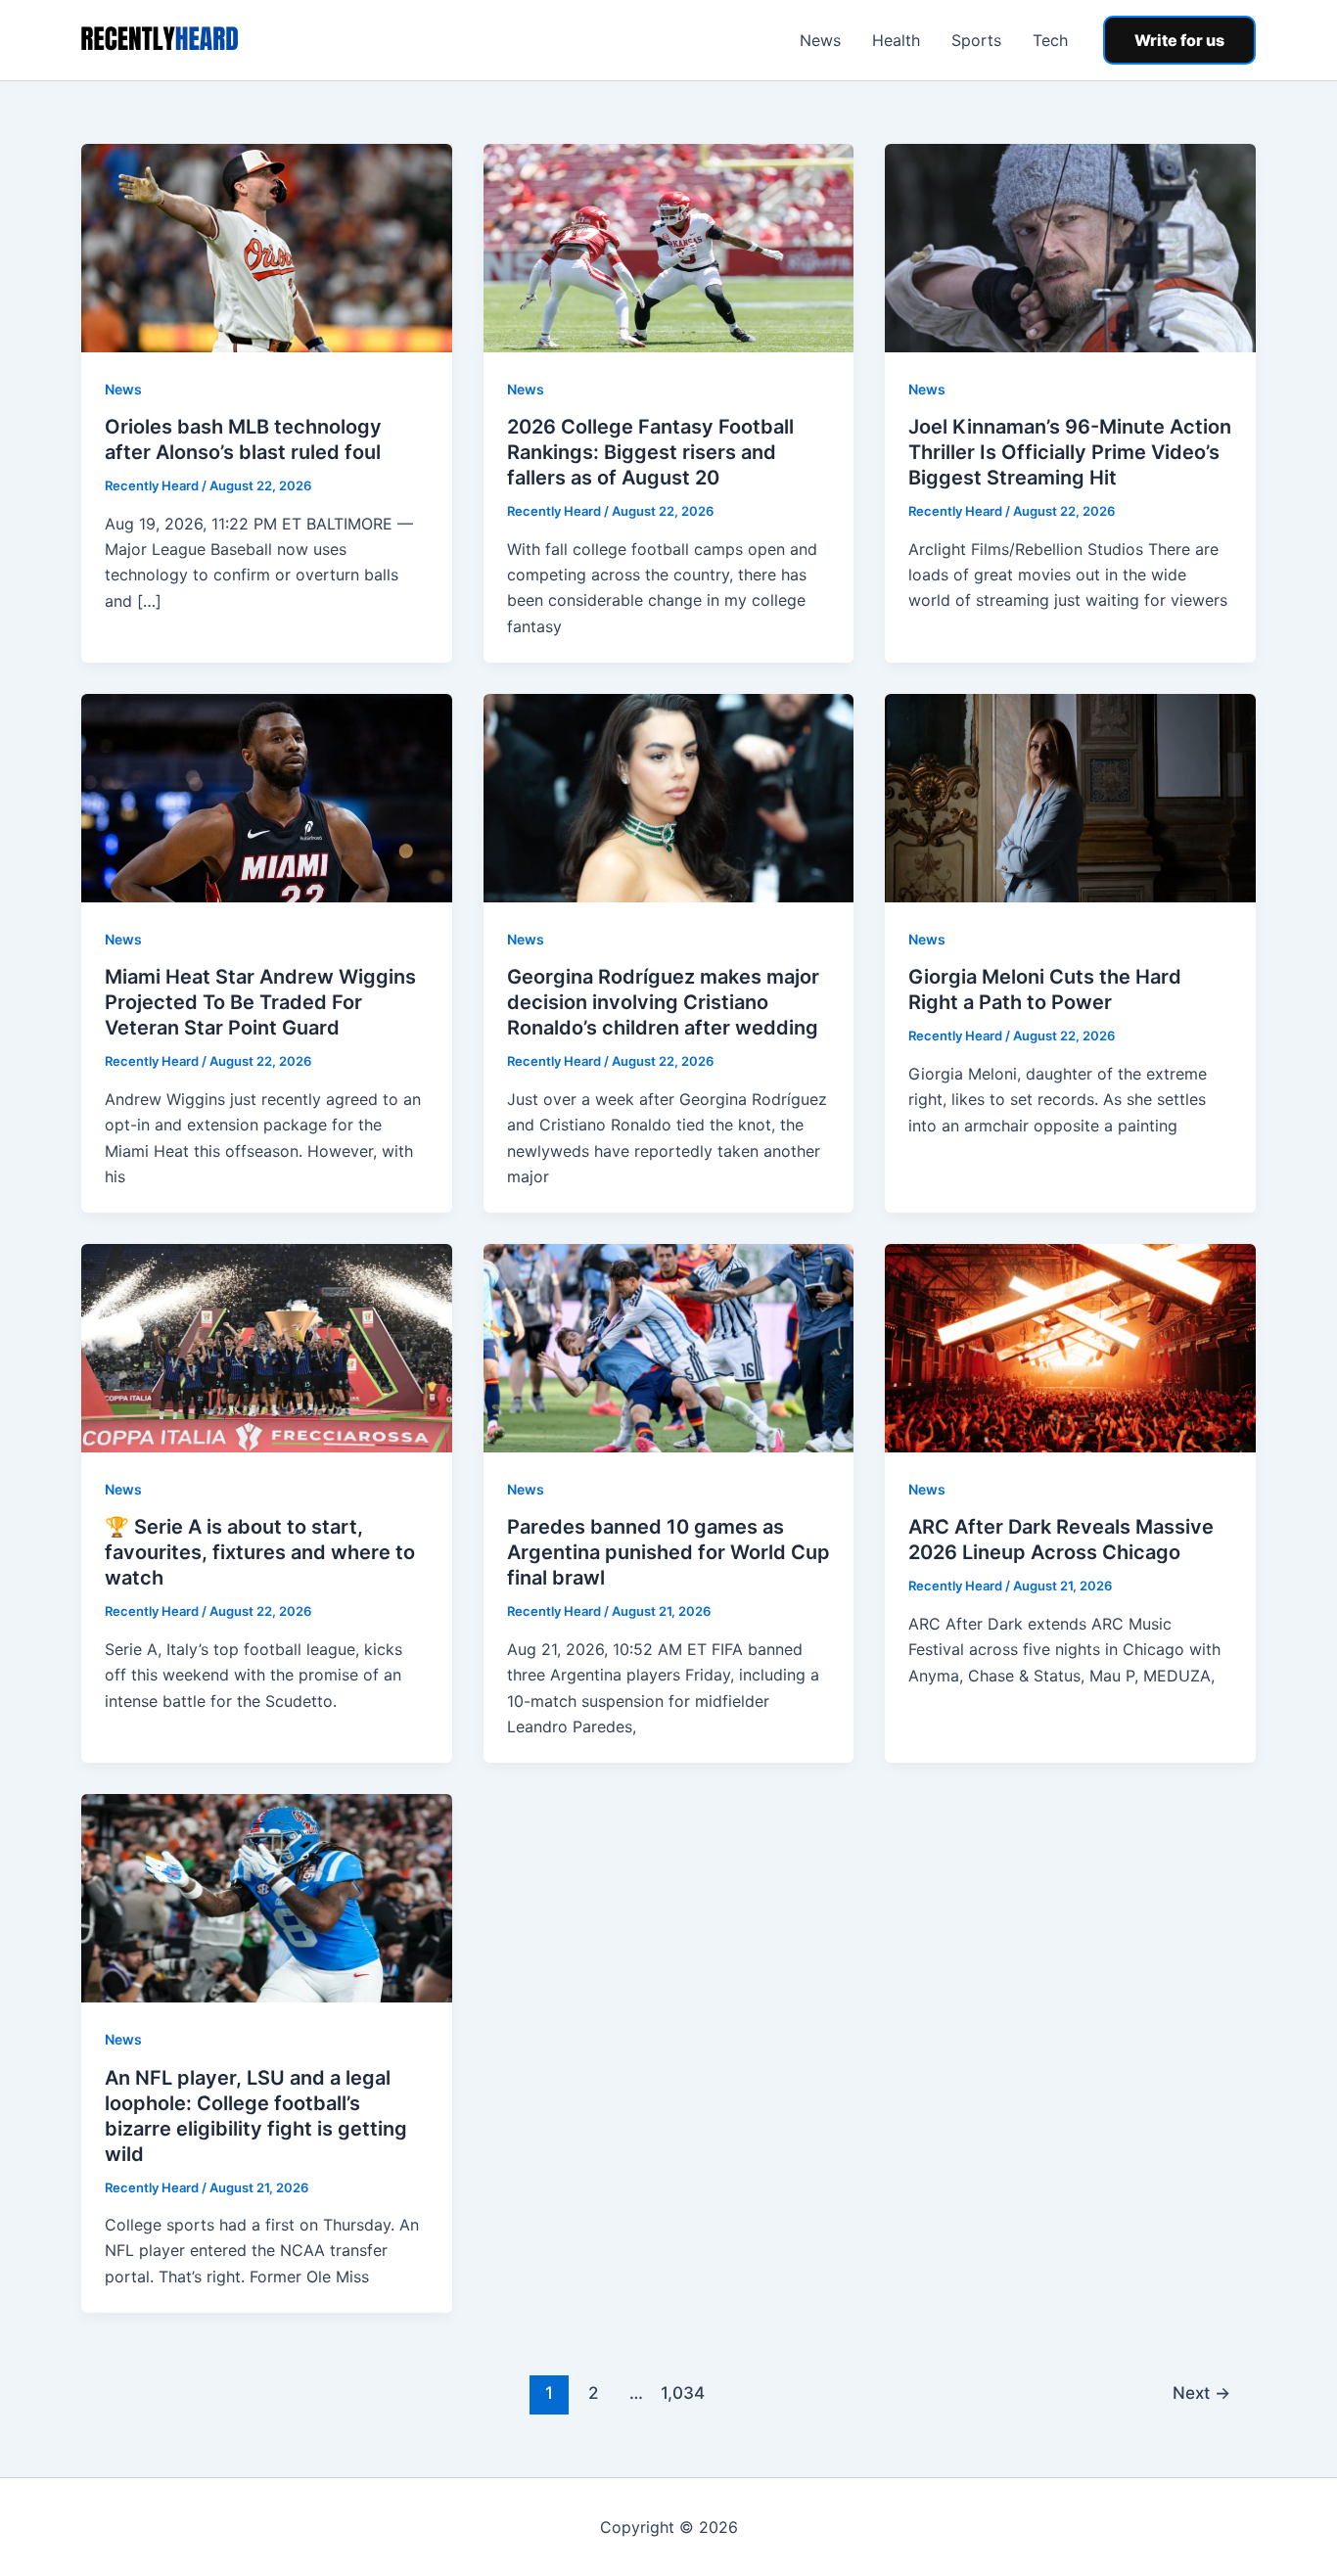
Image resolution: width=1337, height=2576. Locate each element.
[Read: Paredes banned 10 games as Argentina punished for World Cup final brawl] (669, 1347)
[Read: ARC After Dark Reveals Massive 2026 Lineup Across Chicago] (1070, 1347)
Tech (1050, 40)
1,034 (680, 2392)
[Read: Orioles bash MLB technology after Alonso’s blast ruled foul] (267, 247)
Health (896, 40)
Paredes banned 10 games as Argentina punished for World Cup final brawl (668, 1552)
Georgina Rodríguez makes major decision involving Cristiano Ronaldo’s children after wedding (663, 1002)
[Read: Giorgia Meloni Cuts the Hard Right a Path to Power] (1070, 797)
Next (1201, 2392)
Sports (976, 40)
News (820, 40)
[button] (1179, 40)
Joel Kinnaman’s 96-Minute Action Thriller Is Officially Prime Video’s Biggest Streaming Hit (1070, 452)
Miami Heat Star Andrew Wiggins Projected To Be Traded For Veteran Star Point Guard (260, 1002)
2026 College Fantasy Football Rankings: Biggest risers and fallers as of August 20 (650, 452)
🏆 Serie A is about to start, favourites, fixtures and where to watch (260, 1552)
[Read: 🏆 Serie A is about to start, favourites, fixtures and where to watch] (267, 1347)
